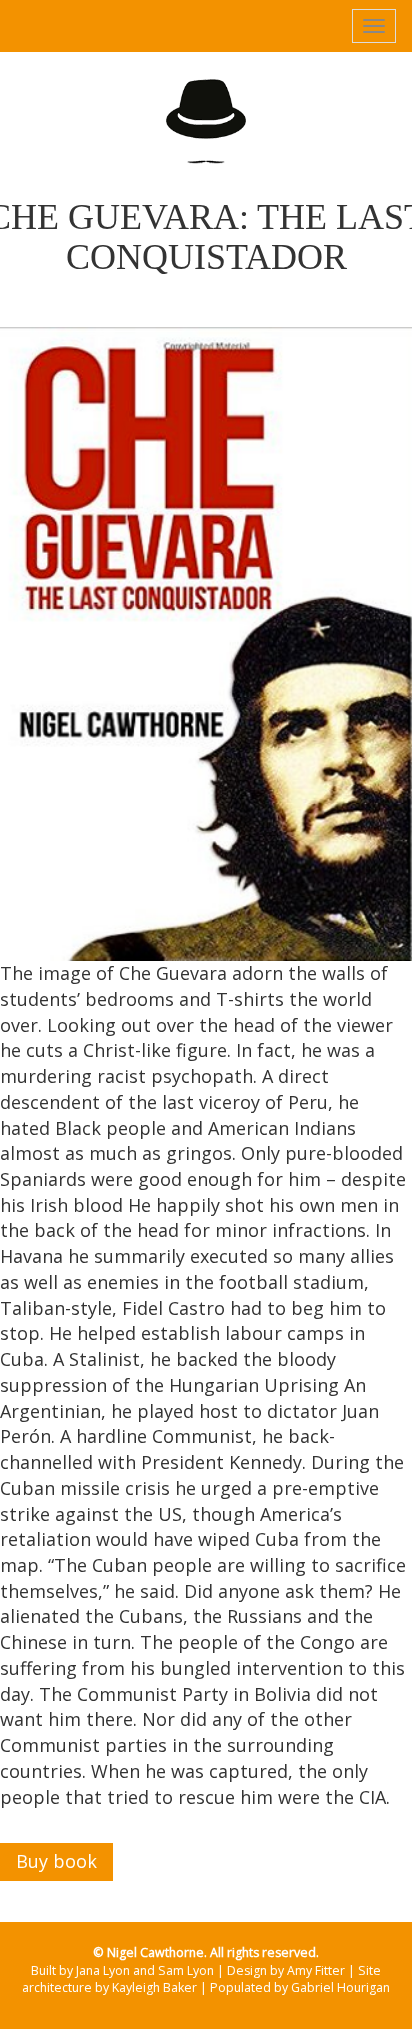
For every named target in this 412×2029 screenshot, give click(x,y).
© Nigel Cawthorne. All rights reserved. (206, 1952)
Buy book (56, 1861)
